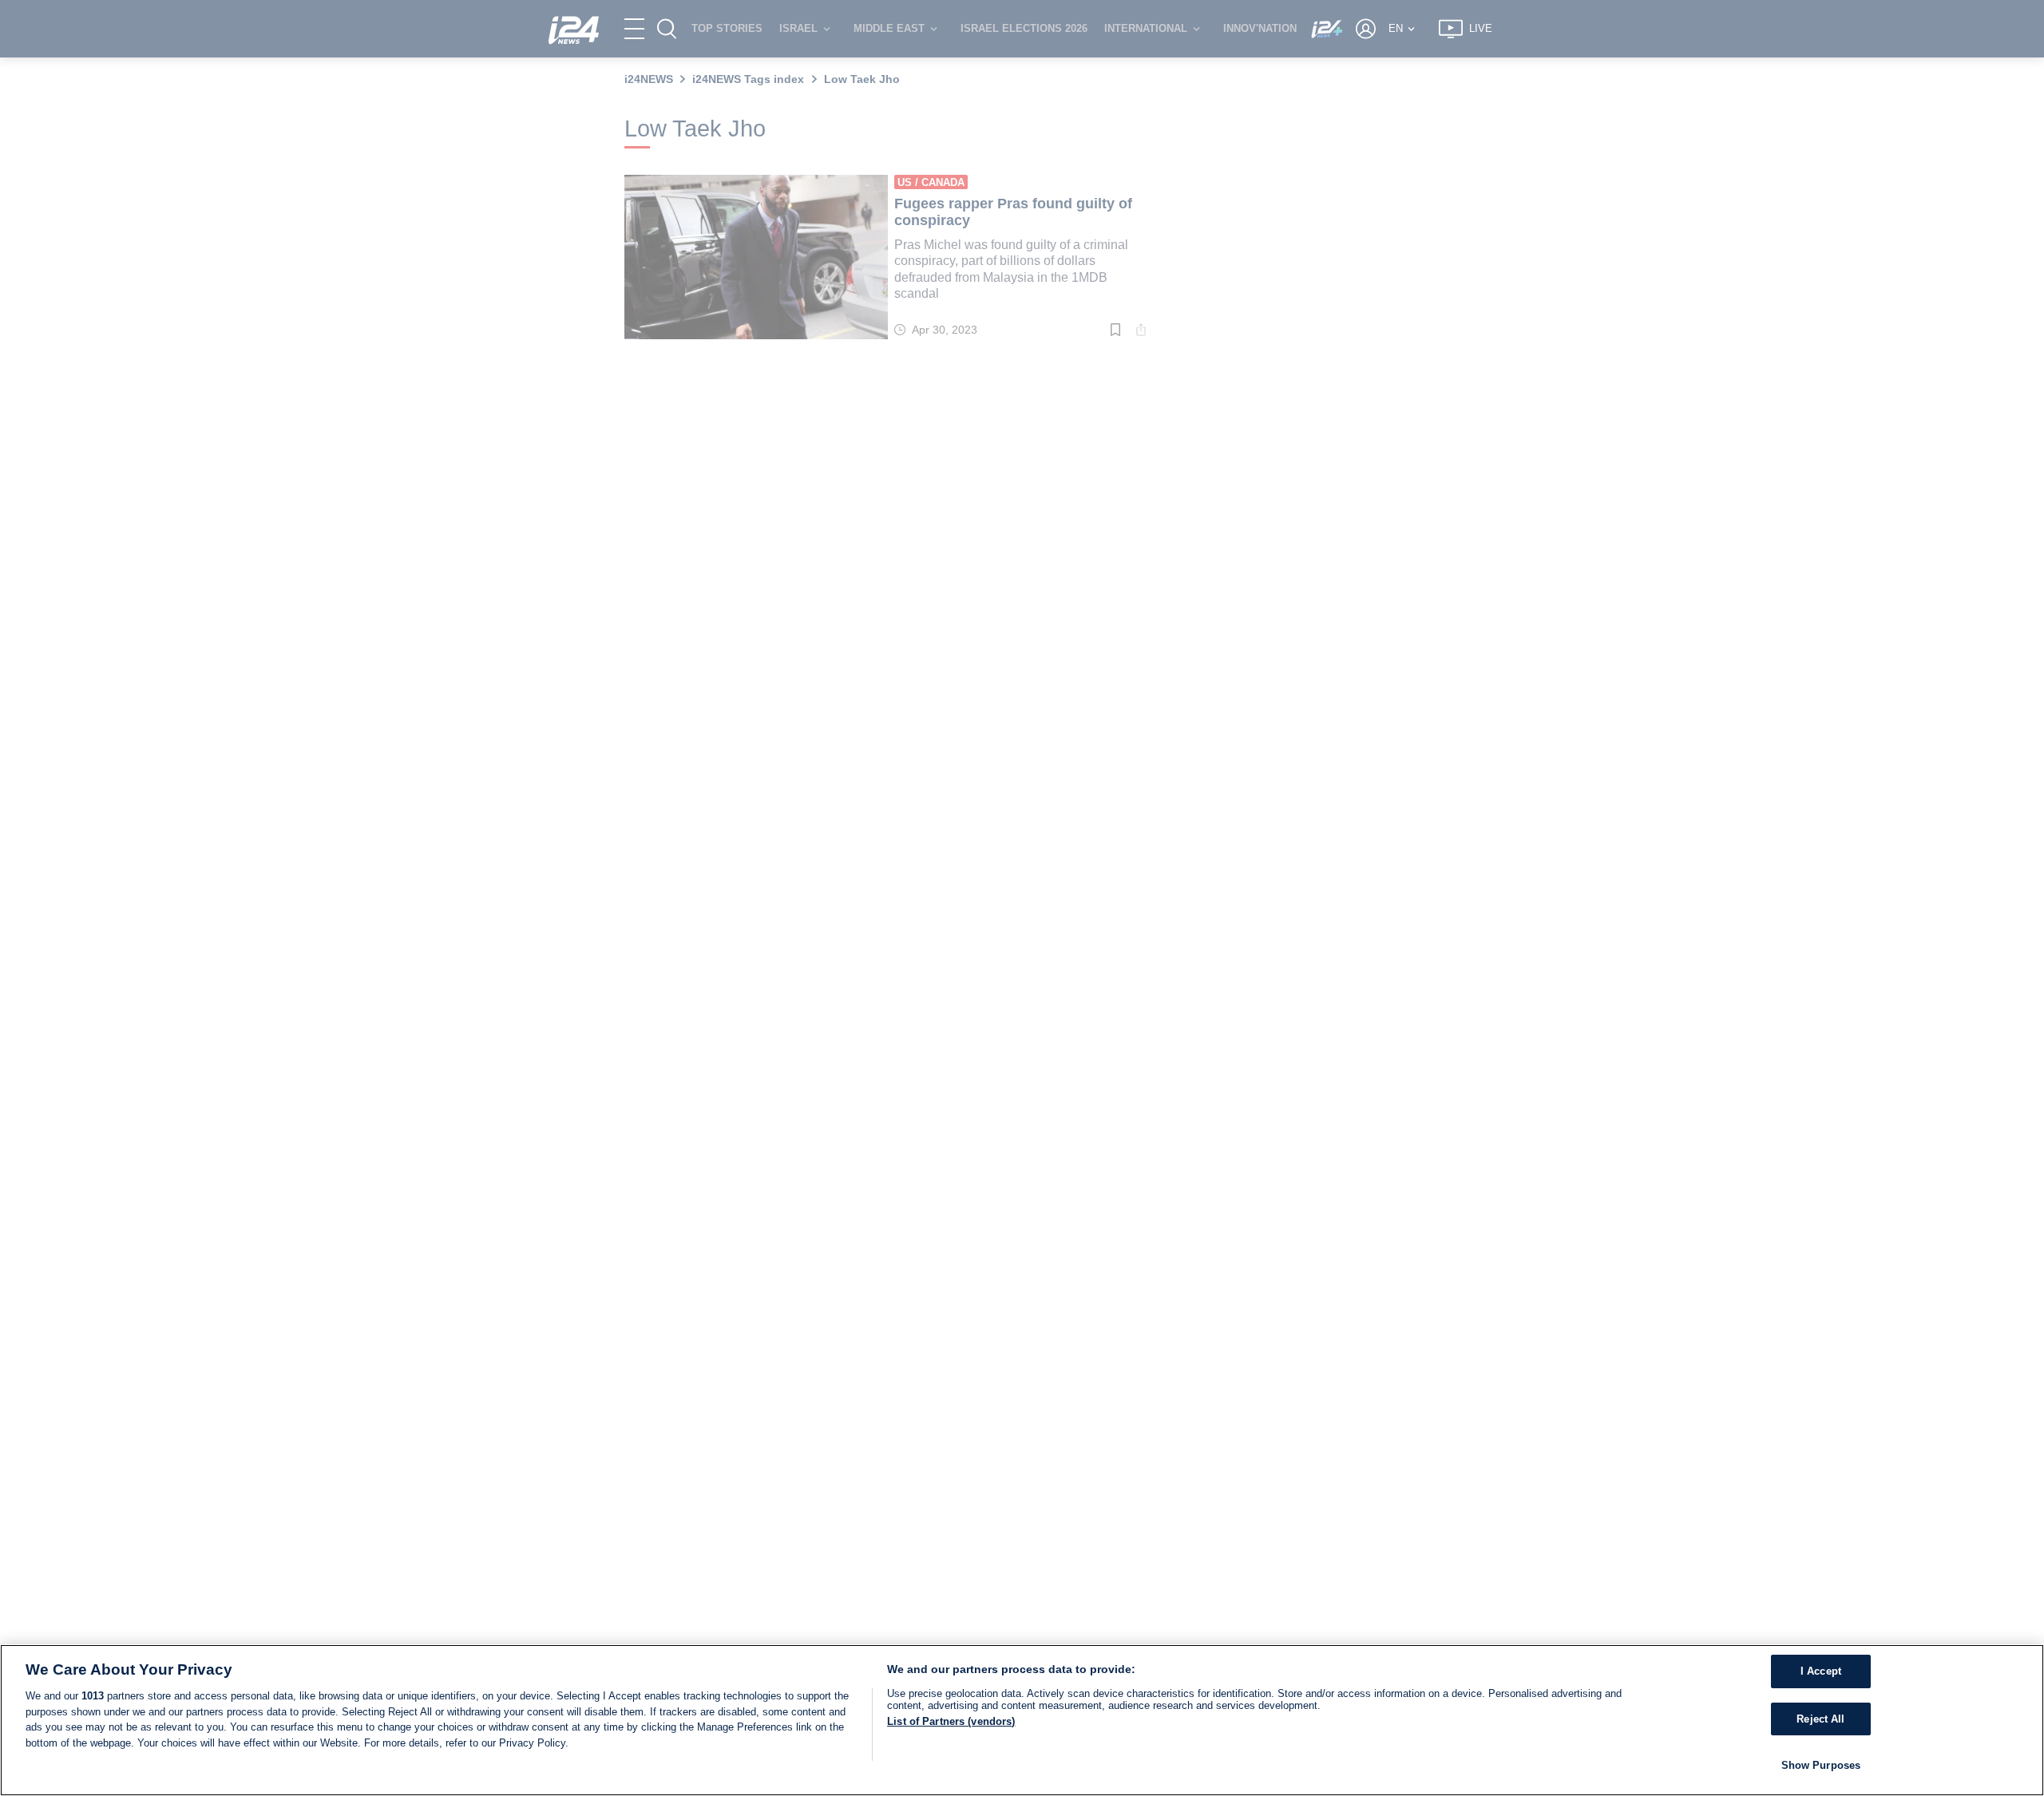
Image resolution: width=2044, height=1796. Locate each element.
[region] (1022, 1720)
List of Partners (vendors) (951, 1721)
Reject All (1820, 1719)
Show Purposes (1821, 1765)
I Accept (1821, 1671)
